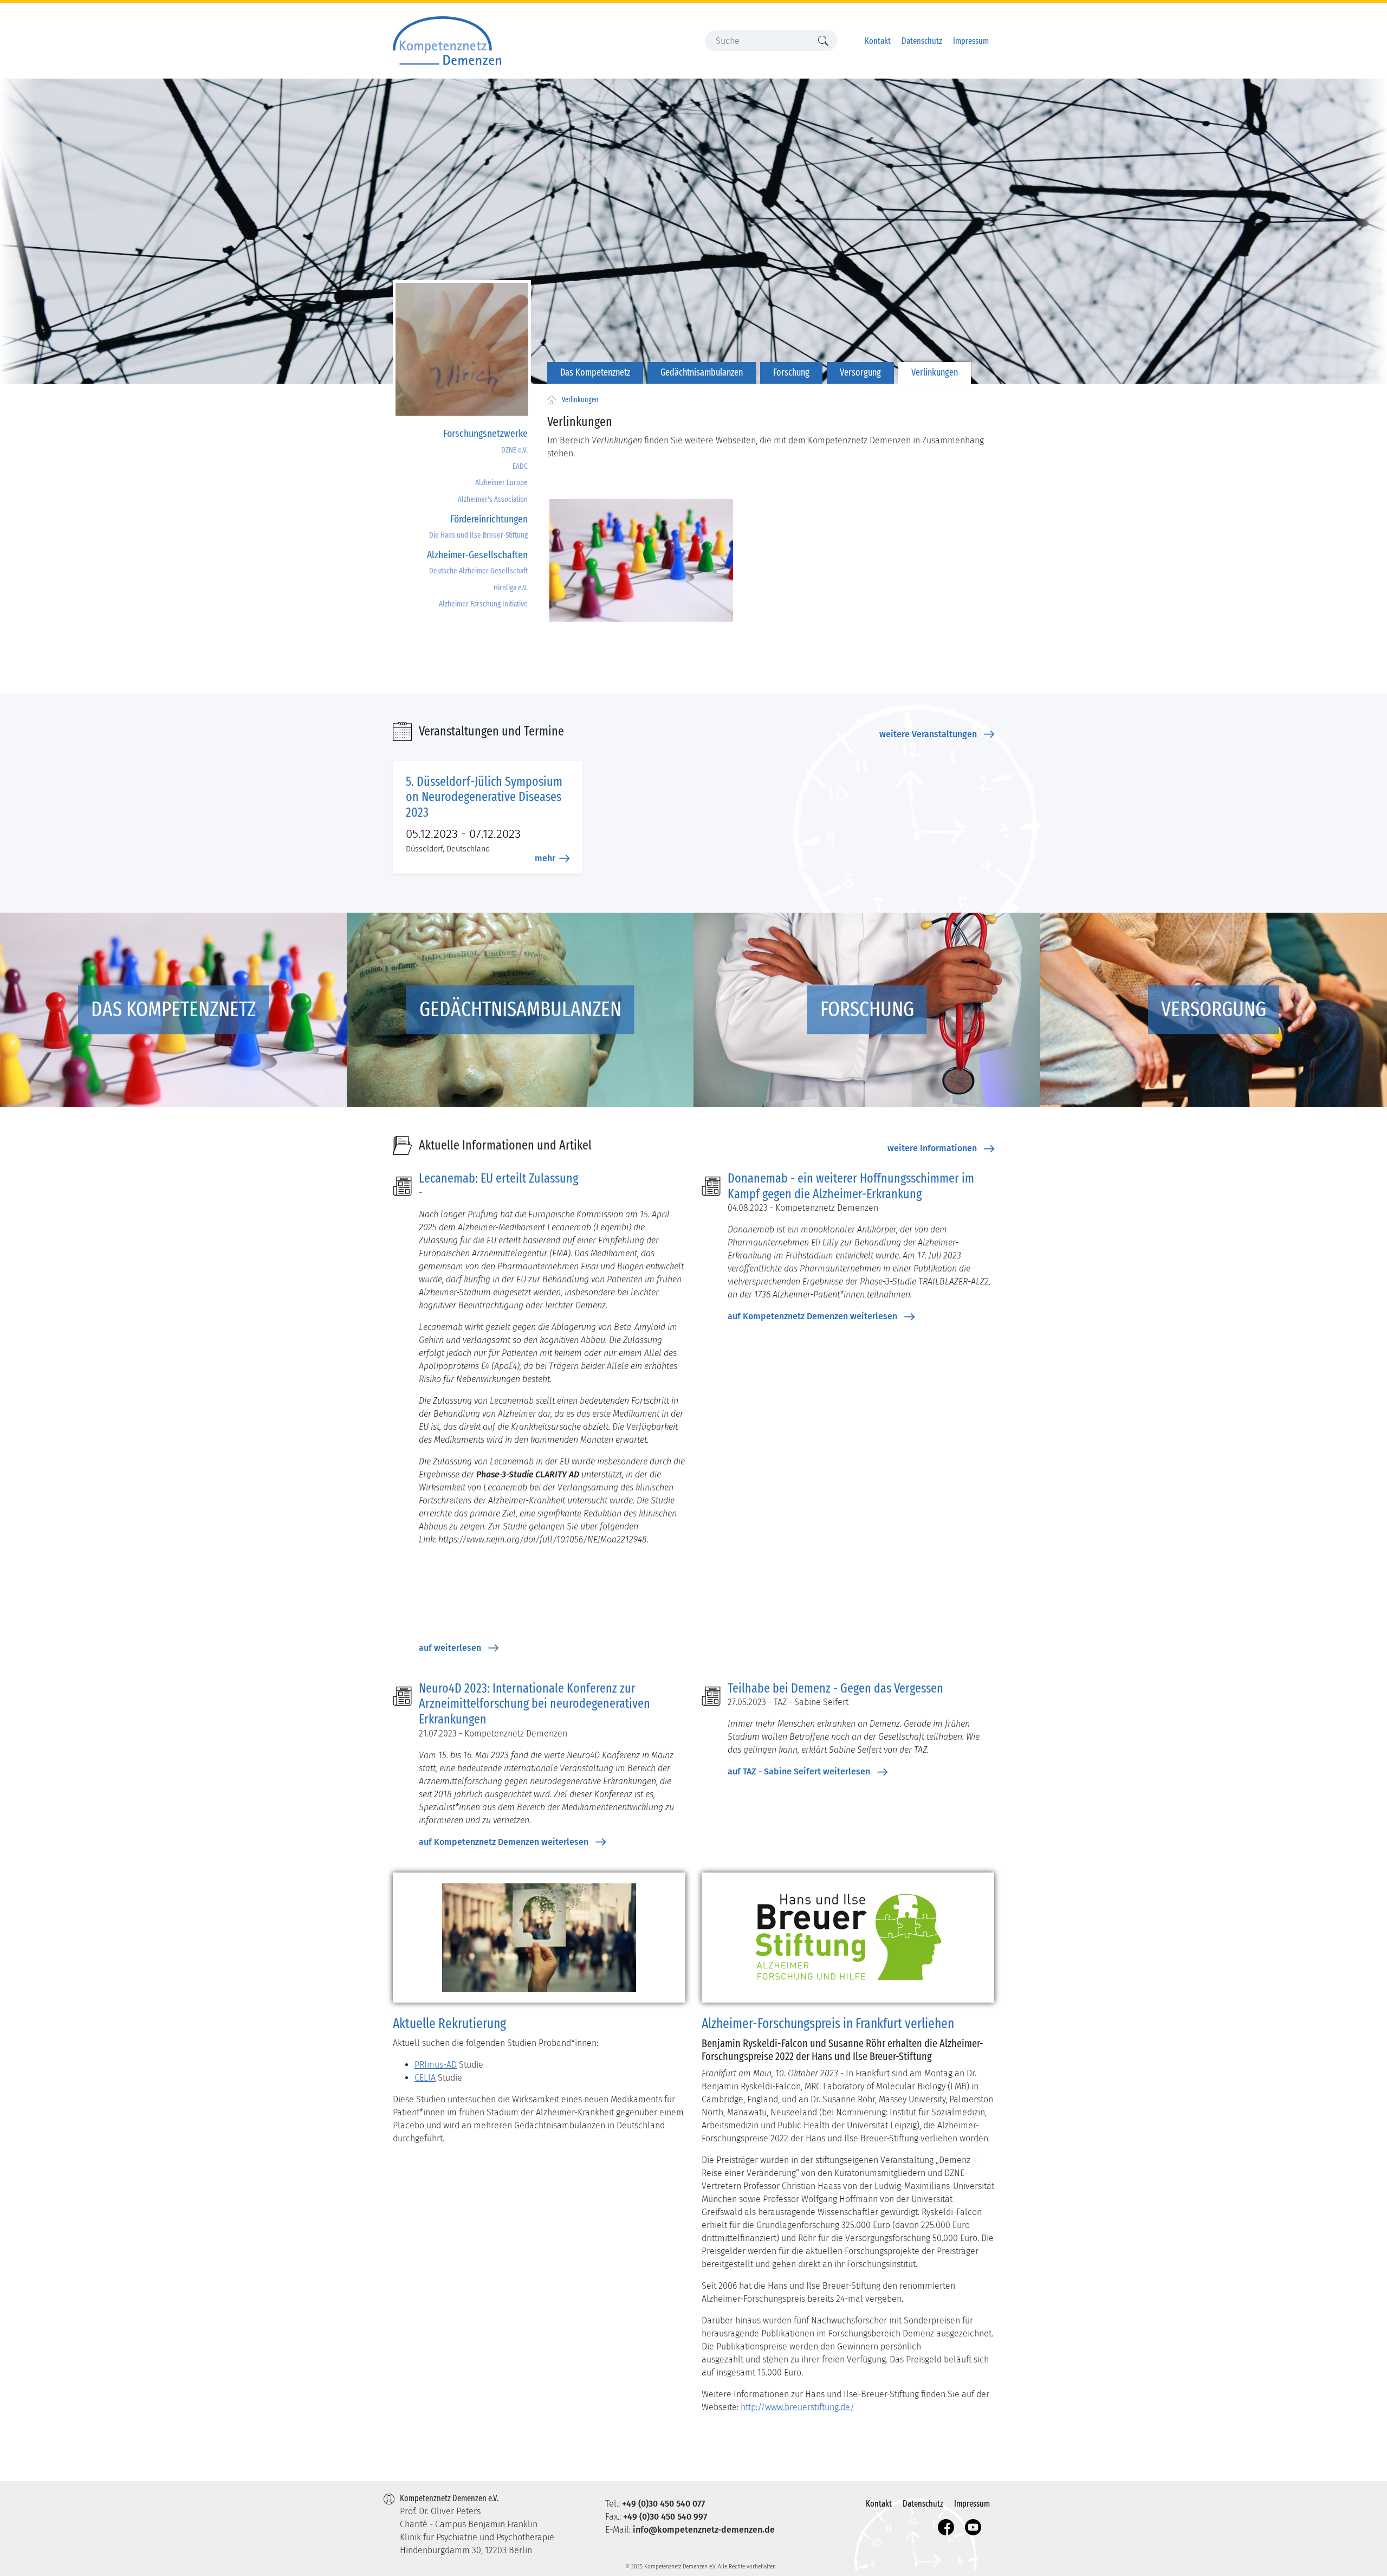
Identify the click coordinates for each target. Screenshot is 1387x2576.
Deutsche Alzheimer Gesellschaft (478, 571)
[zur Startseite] (552, 400)
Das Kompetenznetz (595, 373)
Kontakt (878, 41)
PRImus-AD (436, 2065)
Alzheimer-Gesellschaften (477, 555)
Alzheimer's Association (493, 499)
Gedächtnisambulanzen (702, 373)
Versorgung (860, 373)
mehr (545, 858)
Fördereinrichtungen (489, 519)
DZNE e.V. (514, 450)
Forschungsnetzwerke (485, 433)
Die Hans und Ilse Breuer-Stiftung (478, 535)
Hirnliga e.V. (511, 588)
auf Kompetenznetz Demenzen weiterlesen (812, 1316)
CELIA (425, 2078)
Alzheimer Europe (501, 483)
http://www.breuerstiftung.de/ (798, 2407)
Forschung (791, 373)
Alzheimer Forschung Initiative (483, 604)
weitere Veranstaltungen (928, 734)
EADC (520, 466)
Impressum (971, 41)
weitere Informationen (932, 1148)
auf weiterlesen (450, 1648)
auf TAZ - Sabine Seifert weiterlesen (799, 1771)
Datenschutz (922, 41)
